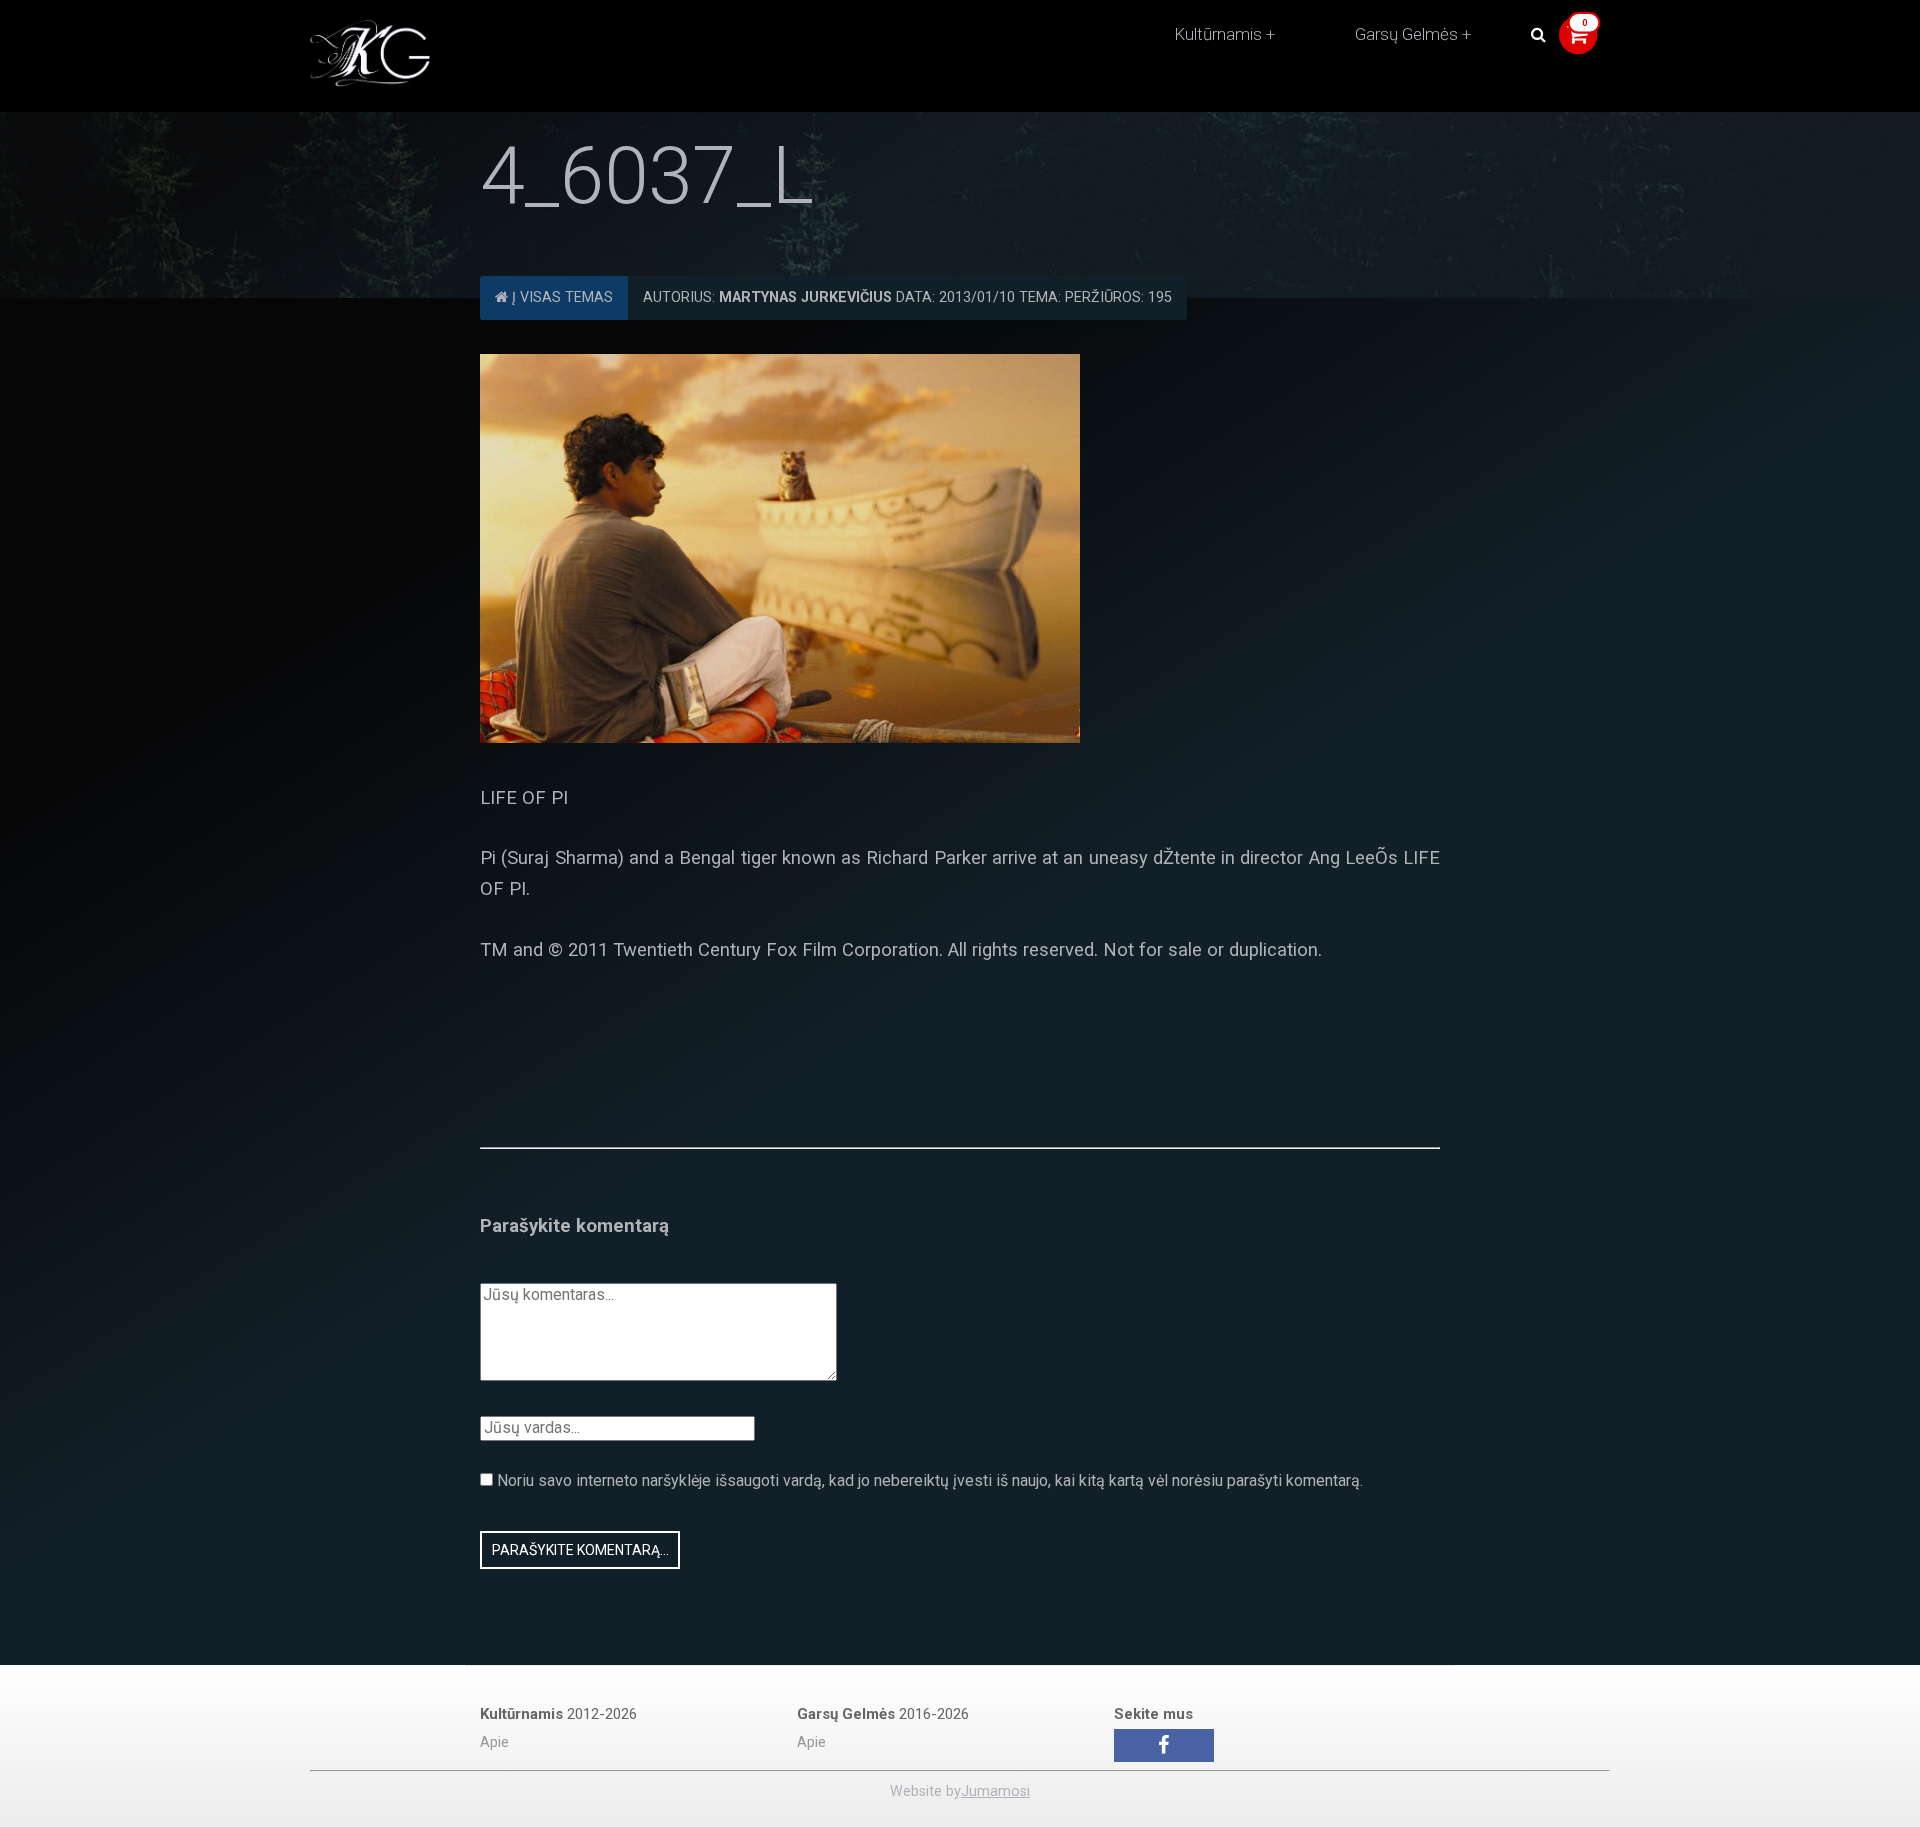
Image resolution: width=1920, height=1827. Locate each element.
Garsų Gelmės (1406, 34)
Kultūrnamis (1218, 34)
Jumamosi (995, 1791)
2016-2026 (883, 1714)
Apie (494, 1742)
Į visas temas (560, 297)
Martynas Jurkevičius (805, 297)
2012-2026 (558, 1714)
